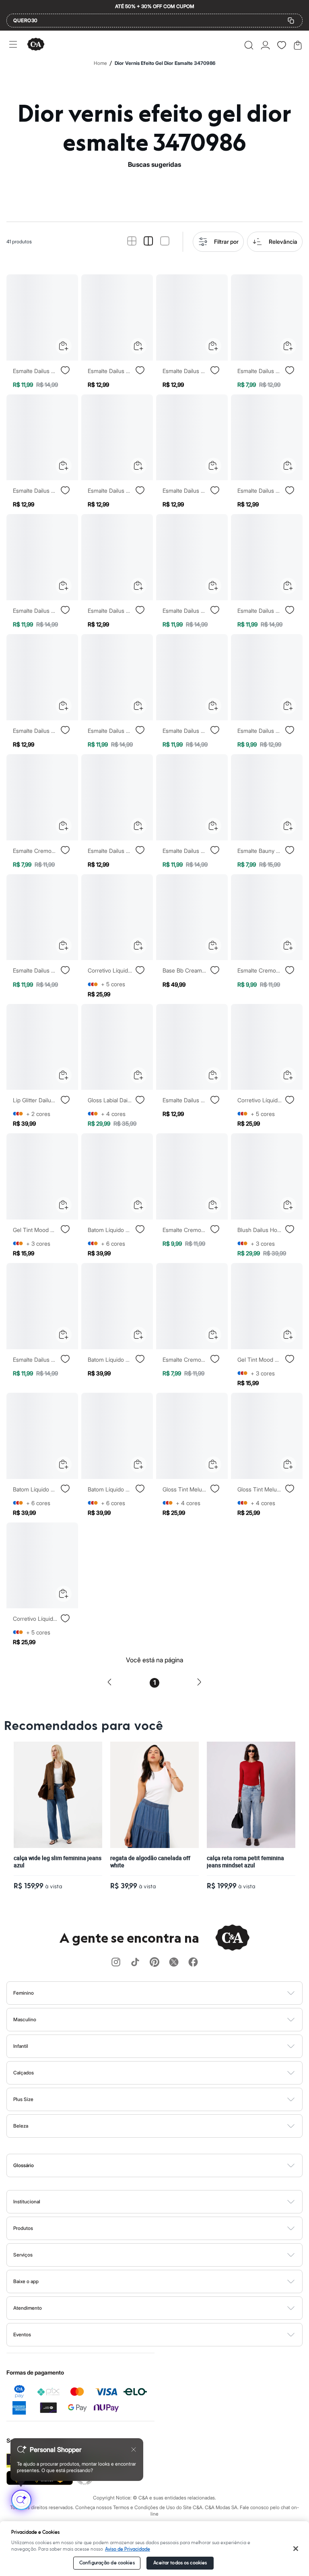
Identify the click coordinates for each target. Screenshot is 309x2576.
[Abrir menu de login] (265, 45)
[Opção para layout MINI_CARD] (132, 242)
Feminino (24, 1993)
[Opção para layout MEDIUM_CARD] (148, 242)
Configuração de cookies (107, 2563)
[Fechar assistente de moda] (134, 2449)
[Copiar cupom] (291, 21)
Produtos (23, 2228)
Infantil (21, 2046)
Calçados (24, 2073)
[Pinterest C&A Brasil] (154, 1963)
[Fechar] (296, 2549)
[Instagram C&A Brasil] (116, 1963)
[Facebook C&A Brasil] (193, 1963)
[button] (249, 45)
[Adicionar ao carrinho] (64, 346)
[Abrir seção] (168, 1993)
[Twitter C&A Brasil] (174, 1963)
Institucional (27, 2202)
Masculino (25, 2019)
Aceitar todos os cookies (180, 2563)
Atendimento (28, 2308)
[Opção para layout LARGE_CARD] (165, 242)
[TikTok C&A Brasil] (135, 1963)
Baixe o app (26, 2281)
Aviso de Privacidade (128, 2549)
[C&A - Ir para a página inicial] (36, 45)
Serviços (23, 2255)
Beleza (21, 2126)
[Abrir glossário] (165, 2165)
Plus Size (23, 2099)
